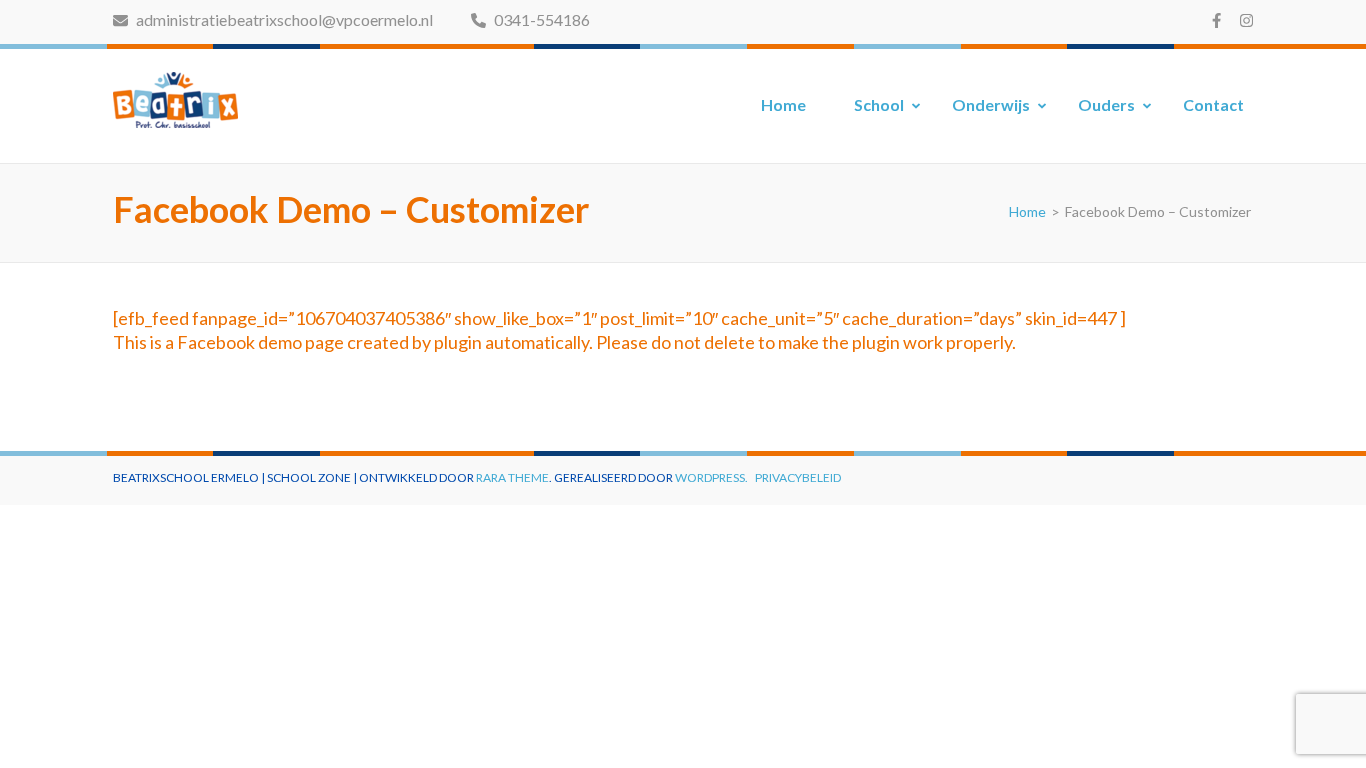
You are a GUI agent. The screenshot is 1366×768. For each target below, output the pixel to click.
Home (783, 104)
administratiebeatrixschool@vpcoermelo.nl (283, 19)
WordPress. (711, 477)
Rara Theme (512, 477)
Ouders (1106, 104)
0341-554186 (540, 19)
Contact (1213, 104)
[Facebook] (1216, 20)
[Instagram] (1246, 20)
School (879, 104)
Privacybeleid (798, 477)
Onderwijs (991, 104)
